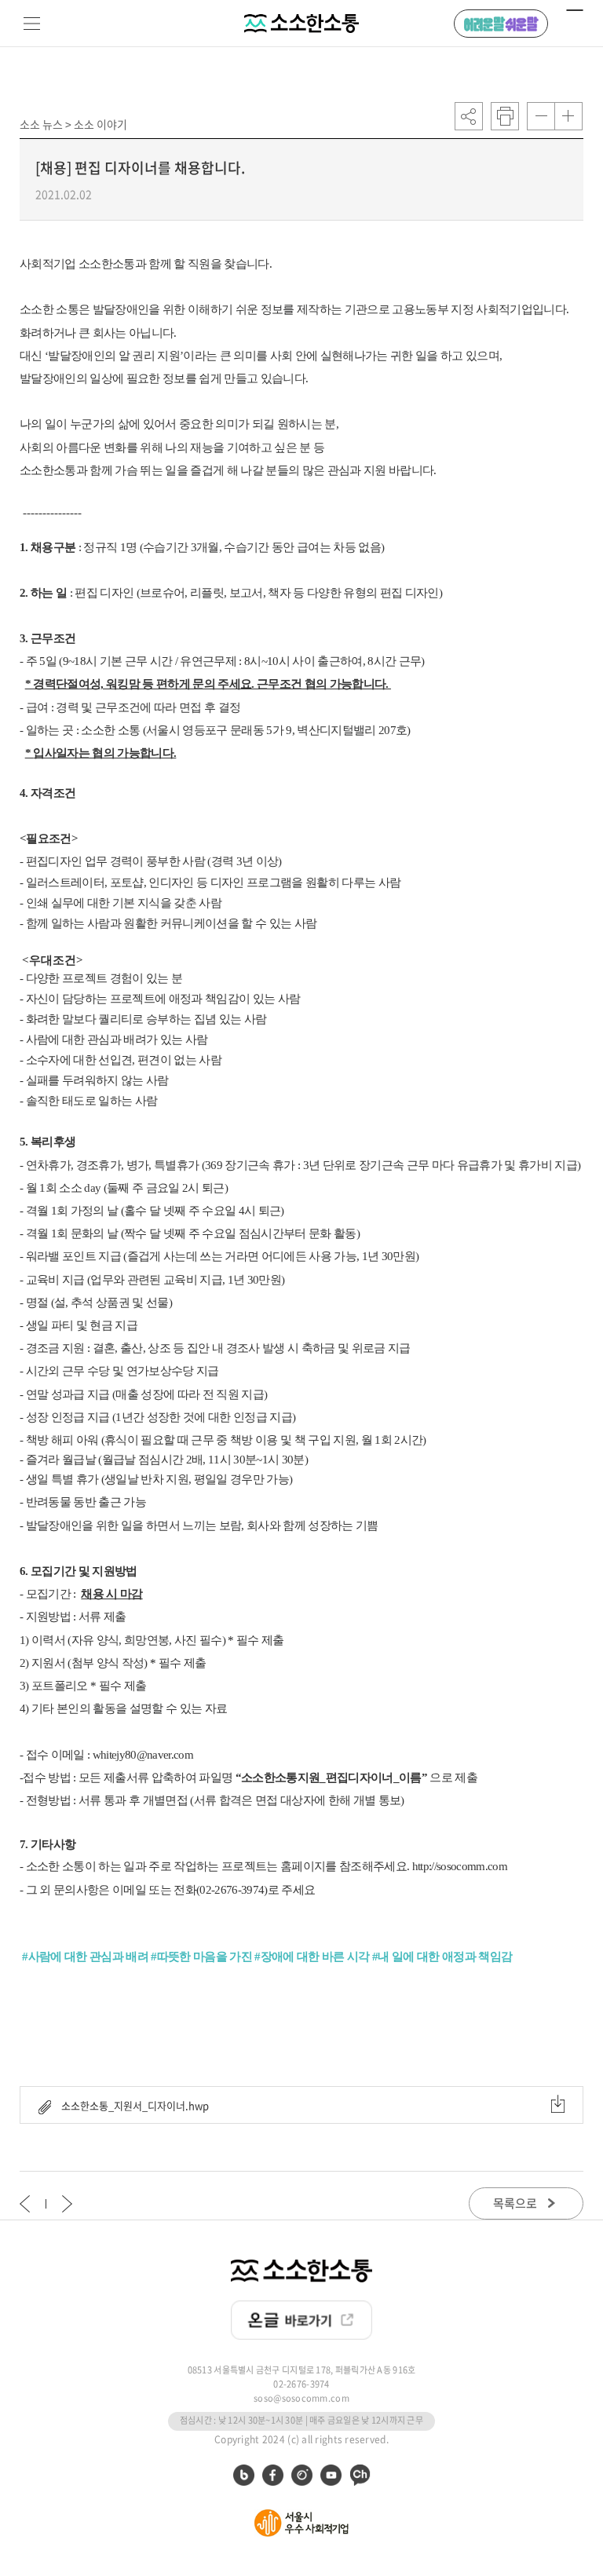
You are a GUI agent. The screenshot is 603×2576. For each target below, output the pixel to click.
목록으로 (516, 2203)
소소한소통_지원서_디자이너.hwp (134, 2105)
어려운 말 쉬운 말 (501, 24)
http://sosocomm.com (460, 1866)
